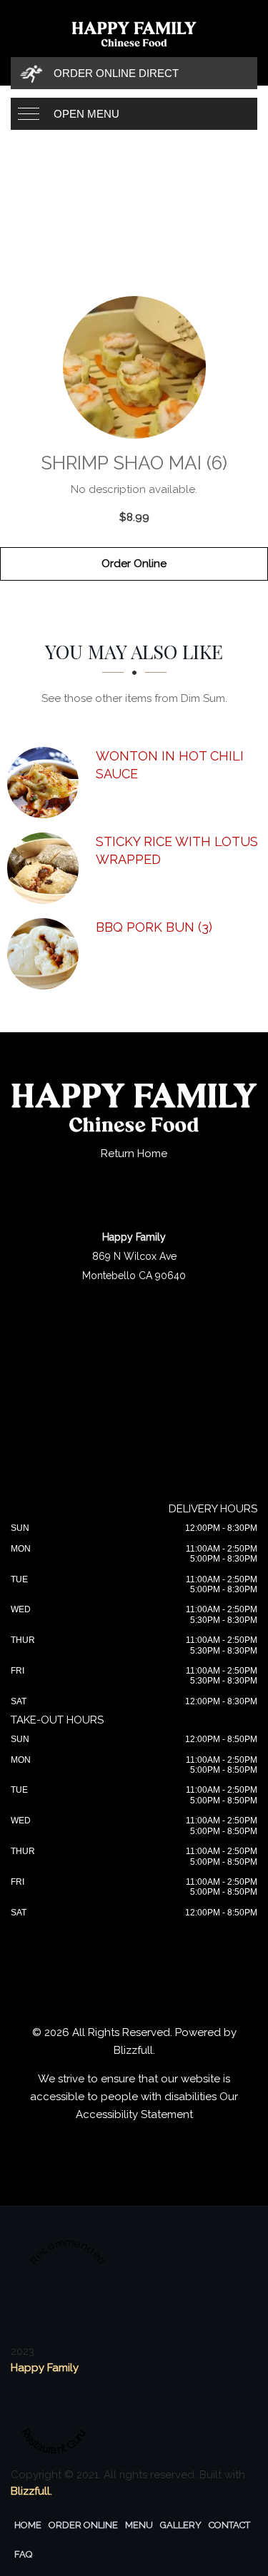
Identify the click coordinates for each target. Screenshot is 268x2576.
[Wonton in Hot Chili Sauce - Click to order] (46, 783)
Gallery (181, 2525)
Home (28, 2525)
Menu (139, 2525)
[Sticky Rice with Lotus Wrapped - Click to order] (46, 868)
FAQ (23, 2554)
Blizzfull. (31, 2491)
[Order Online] (134, 367)
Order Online (134, 564)
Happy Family (45, 2368)
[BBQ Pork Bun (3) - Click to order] (46, 954)
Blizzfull (133, 2050)
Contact (229, 2525)
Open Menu (86, 114)
